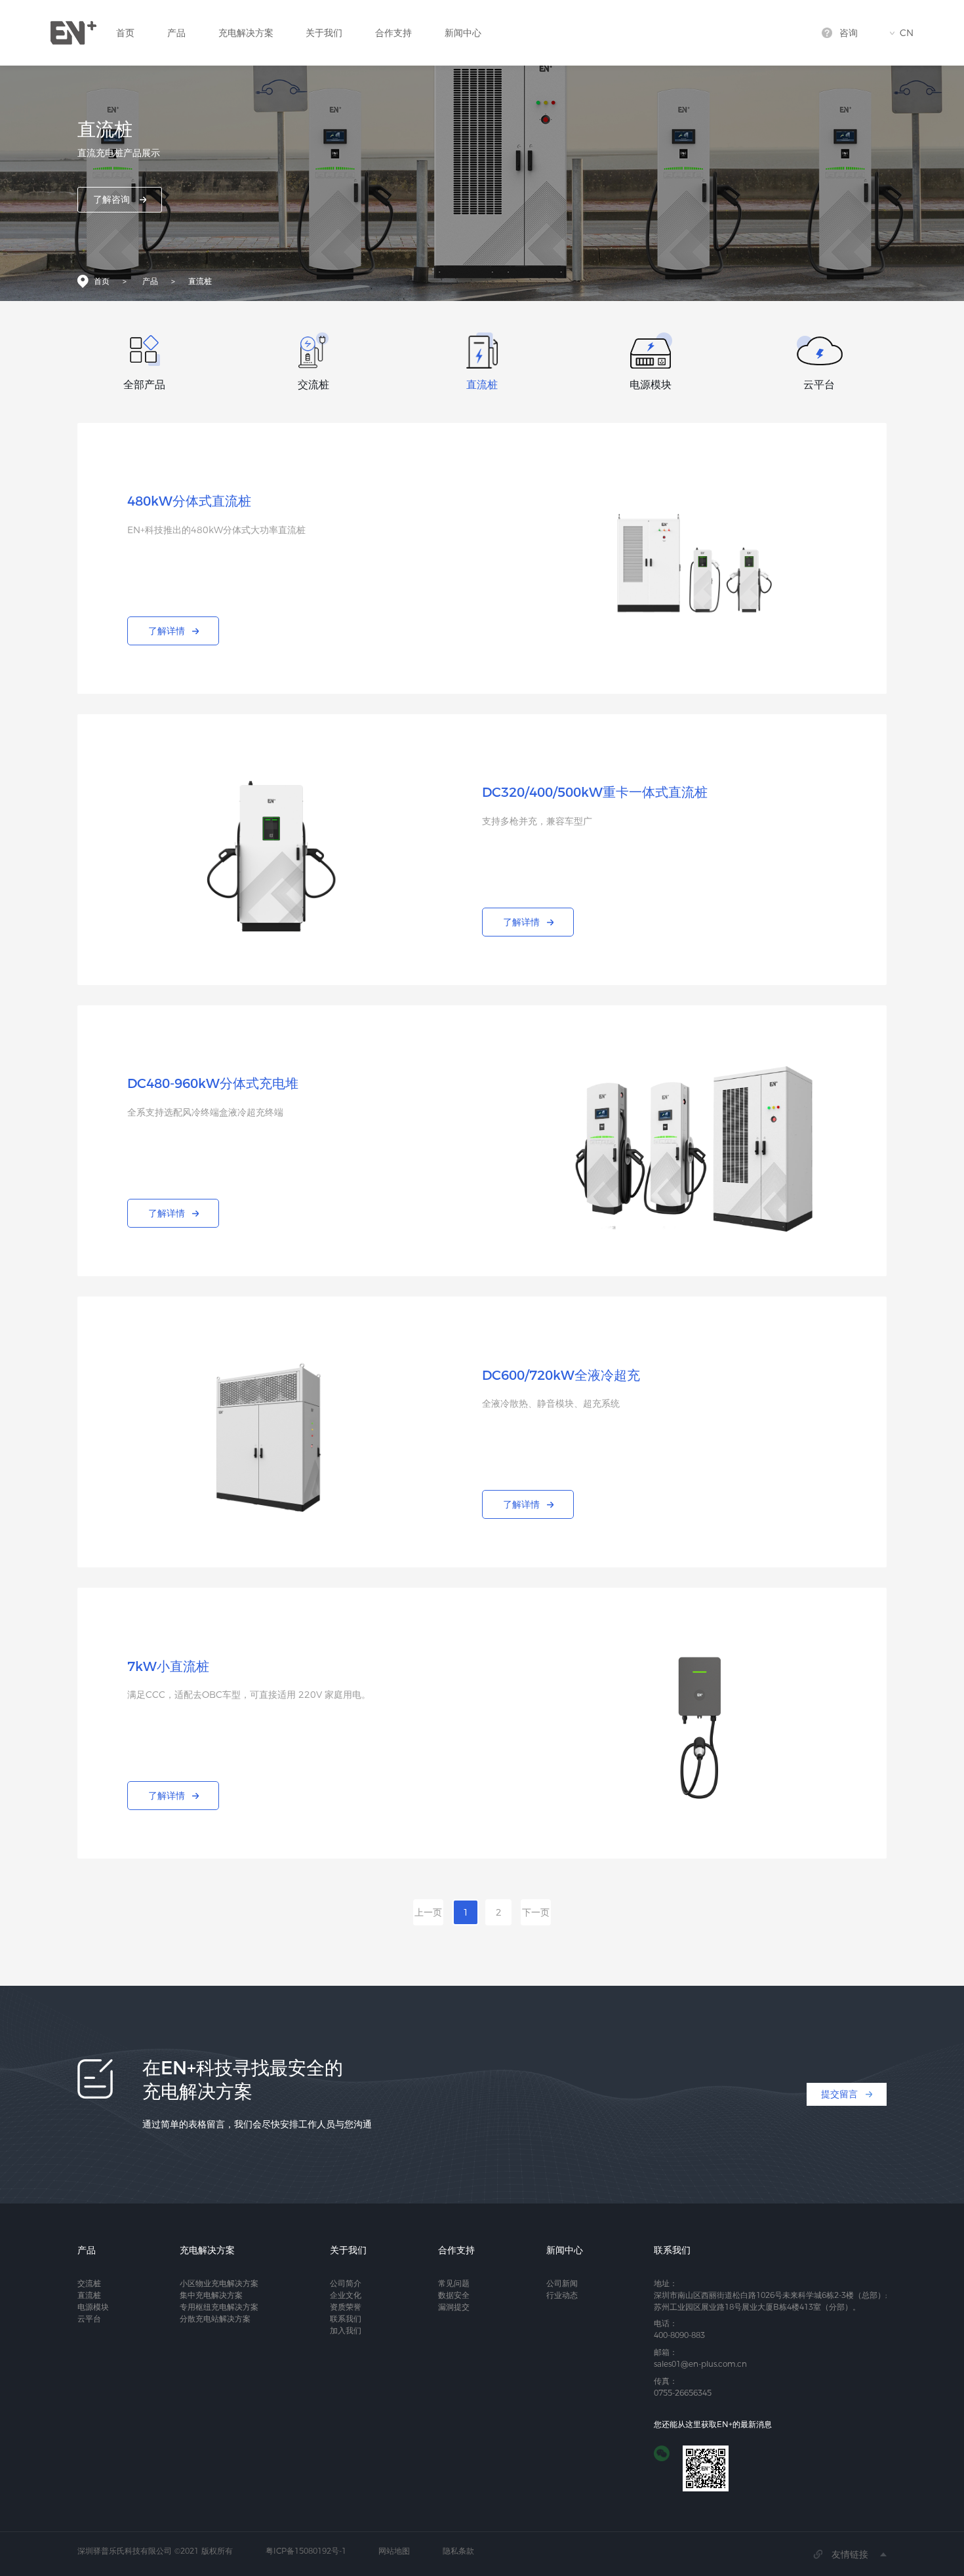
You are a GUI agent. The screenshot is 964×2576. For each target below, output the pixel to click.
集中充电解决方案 (211, 2295)
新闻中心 (463, 33)
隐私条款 (458, 2551)
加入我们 (346, 2330)
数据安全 (454, 2295)
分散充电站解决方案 (215, 2319)
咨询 (849, 33)
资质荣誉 (346, 2307)
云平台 (89, 2319)
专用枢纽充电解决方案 (219, 2307)
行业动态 (562, 2295)
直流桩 (200, 281)
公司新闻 (562, 2283)
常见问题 (454, 2283)
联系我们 (346, 2319)
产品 (176, 33)
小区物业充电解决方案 (219, 2283)
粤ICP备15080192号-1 (306, 2551)
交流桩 (89, 2283)
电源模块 (93, 2307)
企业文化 (346, 2295)
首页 (125, 33)
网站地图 (394, 2551)
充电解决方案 (246, 33)
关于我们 (324, 33)
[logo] (73, 33)
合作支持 (393, 33)
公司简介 (346, 2283)
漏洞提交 (454, 2307)
